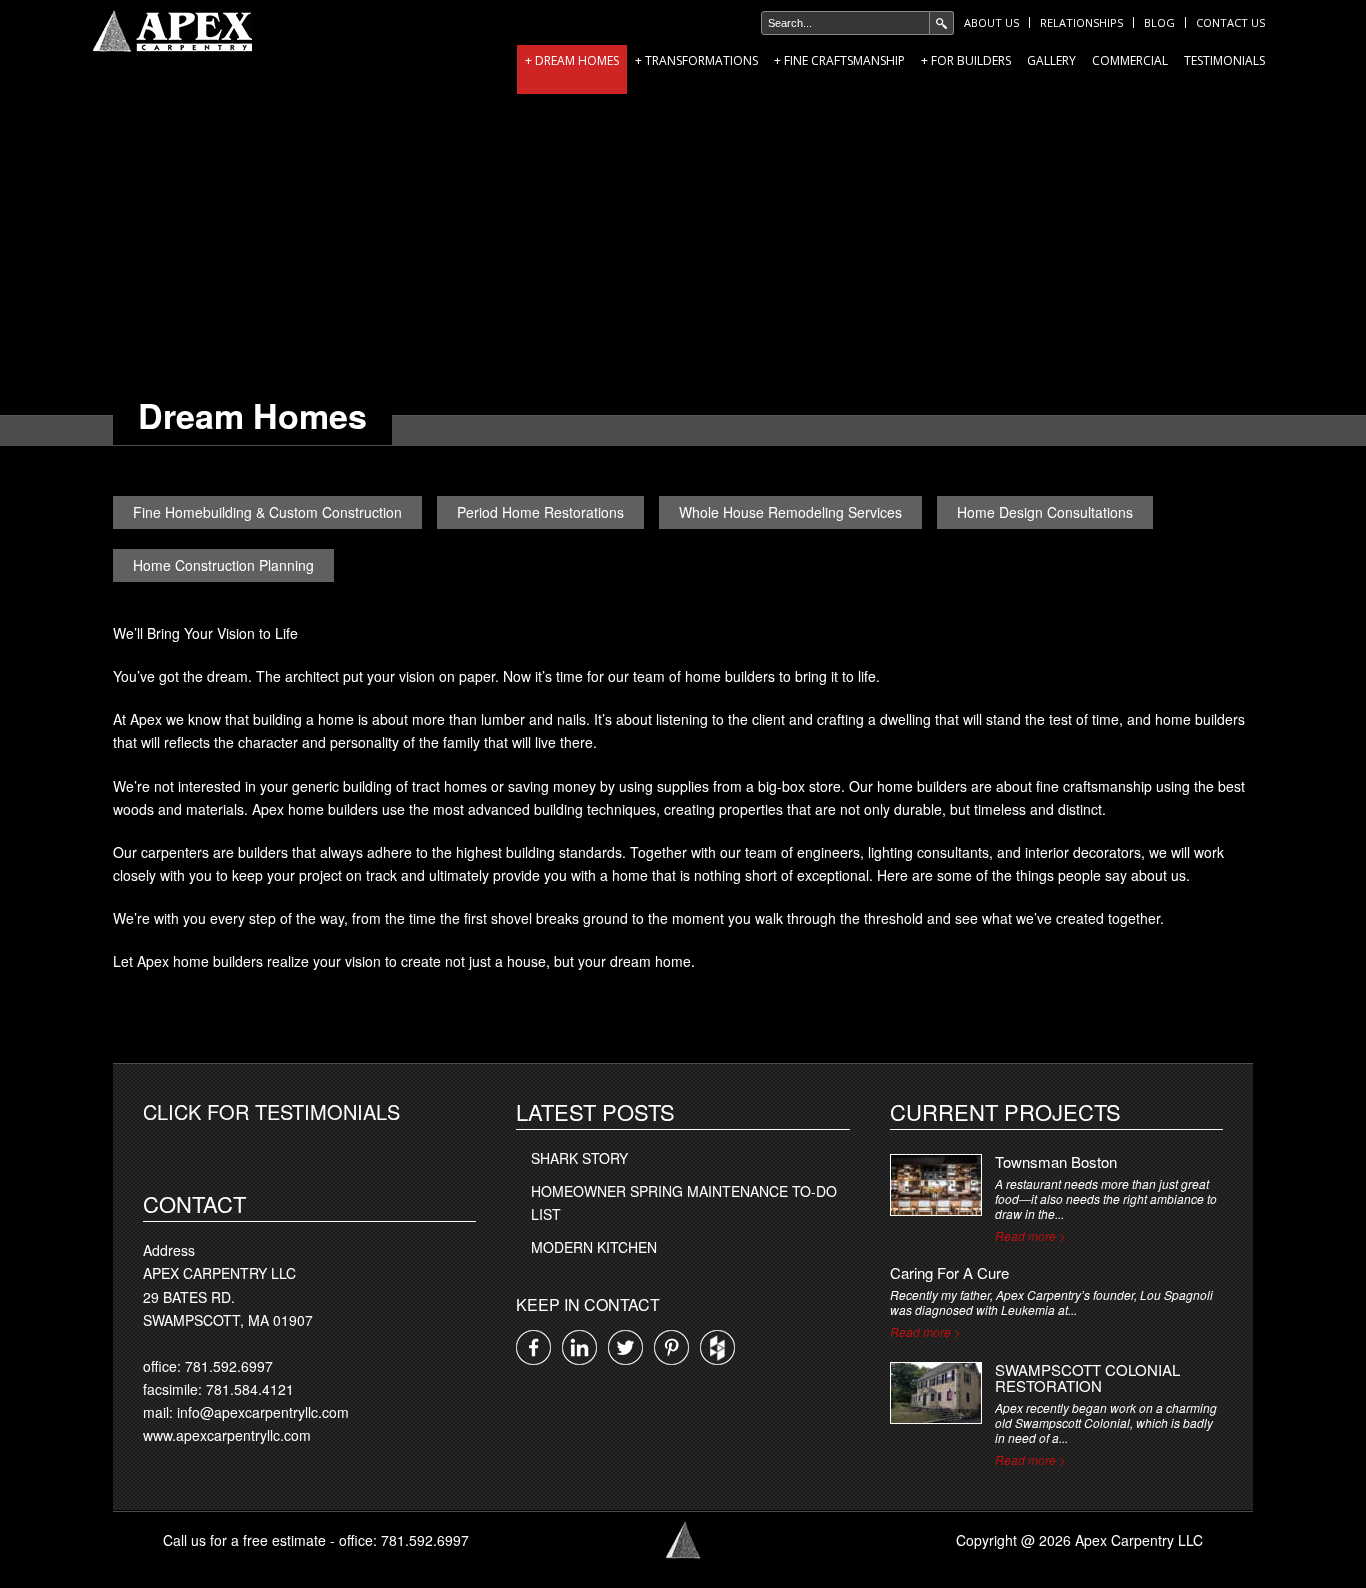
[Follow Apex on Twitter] (625, 1347)
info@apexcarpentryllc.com (263, 1412)
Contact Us (1230, 22)
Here (892, 875)
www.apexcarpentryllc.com (227, 1435)
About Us (991, 22)
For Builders (971, 60)
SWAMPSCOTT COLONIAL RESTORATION (1087, 1378)
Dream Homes (577, 60)
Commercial (1130, 60)
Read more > (1030, 1235)
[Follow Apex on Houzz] (717, 1347)
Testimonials (1224, 60)
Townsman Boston (1056, 1161)
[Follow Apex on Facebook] (533, 1347)
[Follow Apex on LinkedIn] (579, 1347)
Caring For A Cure (949, 1272)
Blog (1159, 22)
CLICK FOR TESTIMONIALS (271, 1111)
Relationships (1081, 22)
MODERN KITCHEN (594, 1247)
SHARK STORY (579, 1158)
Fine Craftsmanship (844, 60)
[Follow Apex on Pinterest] (671, 1347)
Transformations (701, 60)
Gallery (1051, 60)
